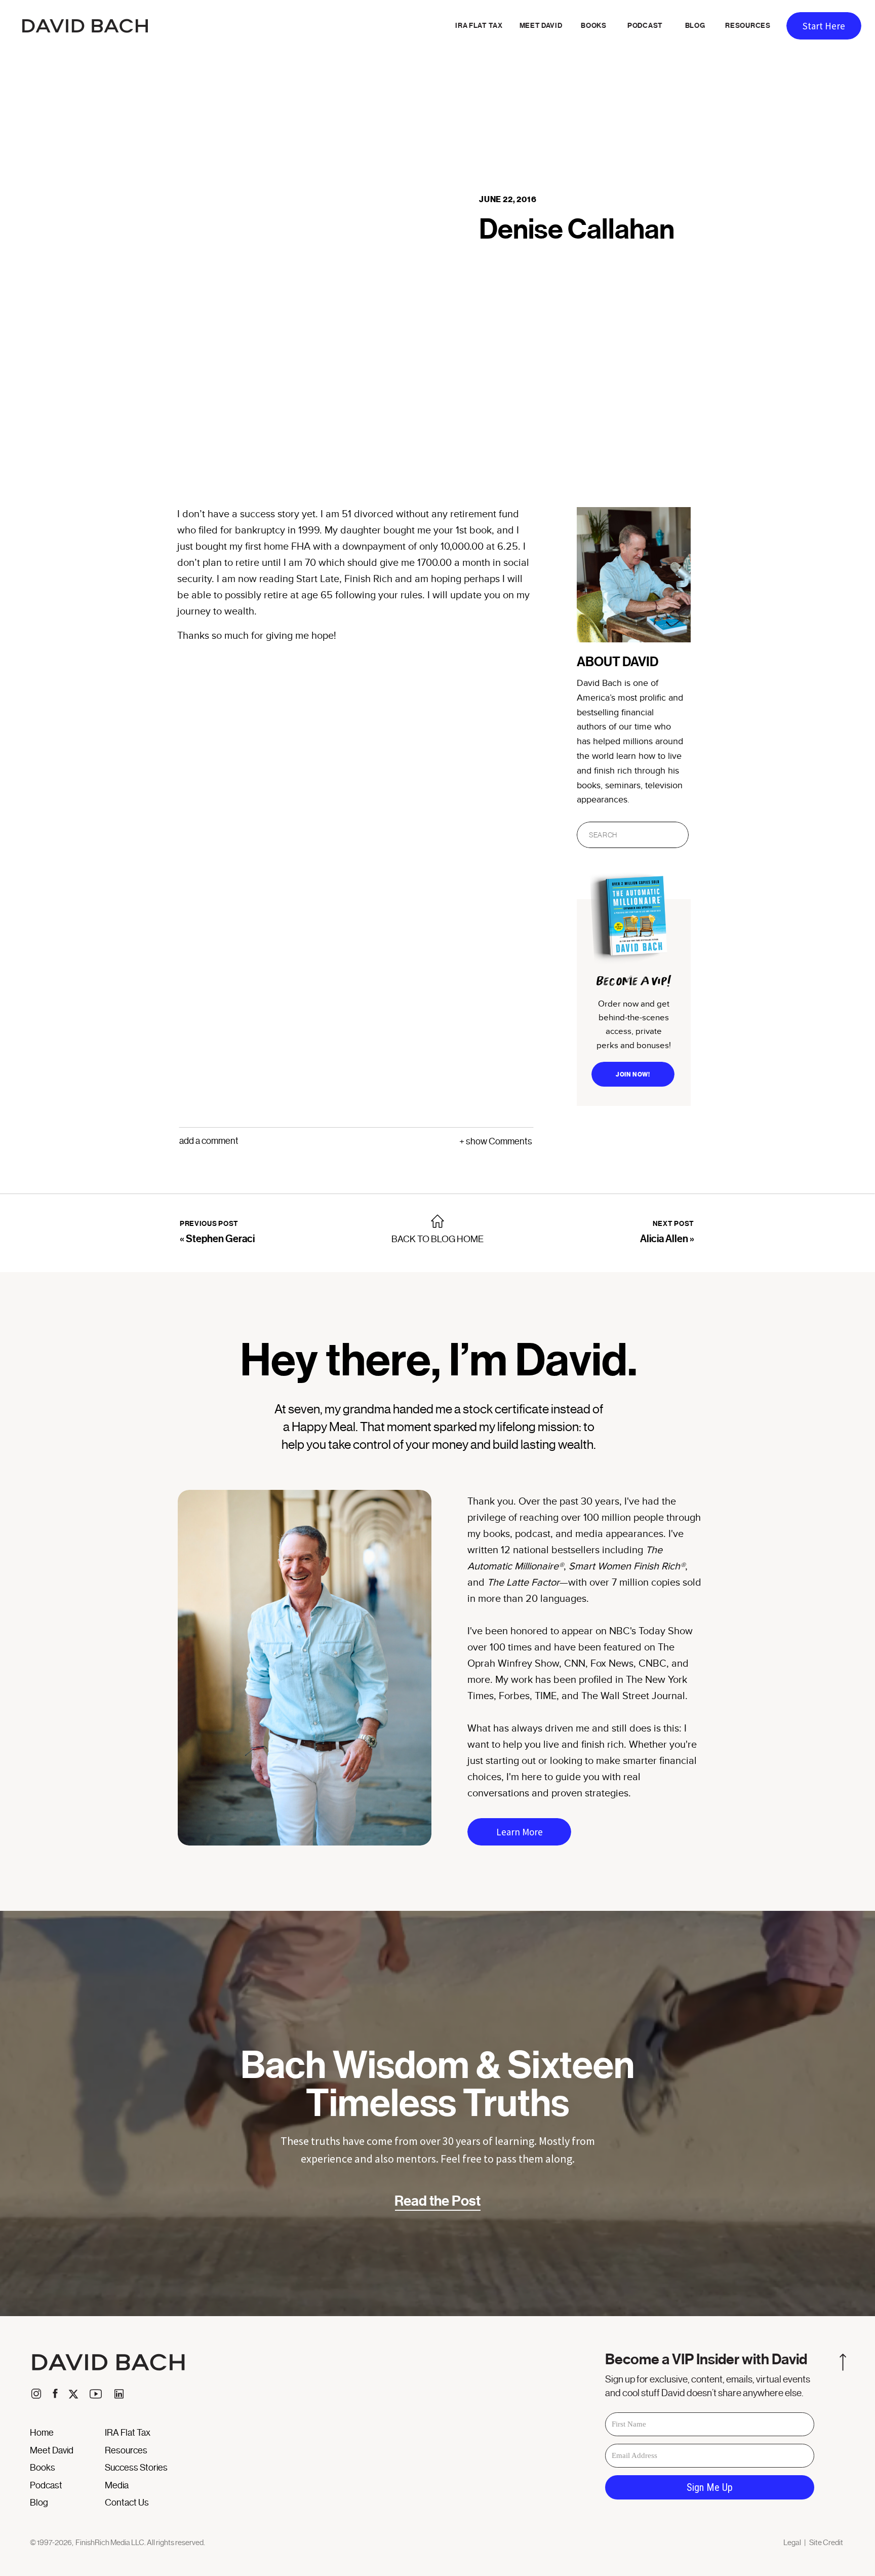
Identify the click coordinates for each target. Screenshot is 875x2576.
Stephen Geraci (220, 1239)
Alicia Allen (664, 1239)
